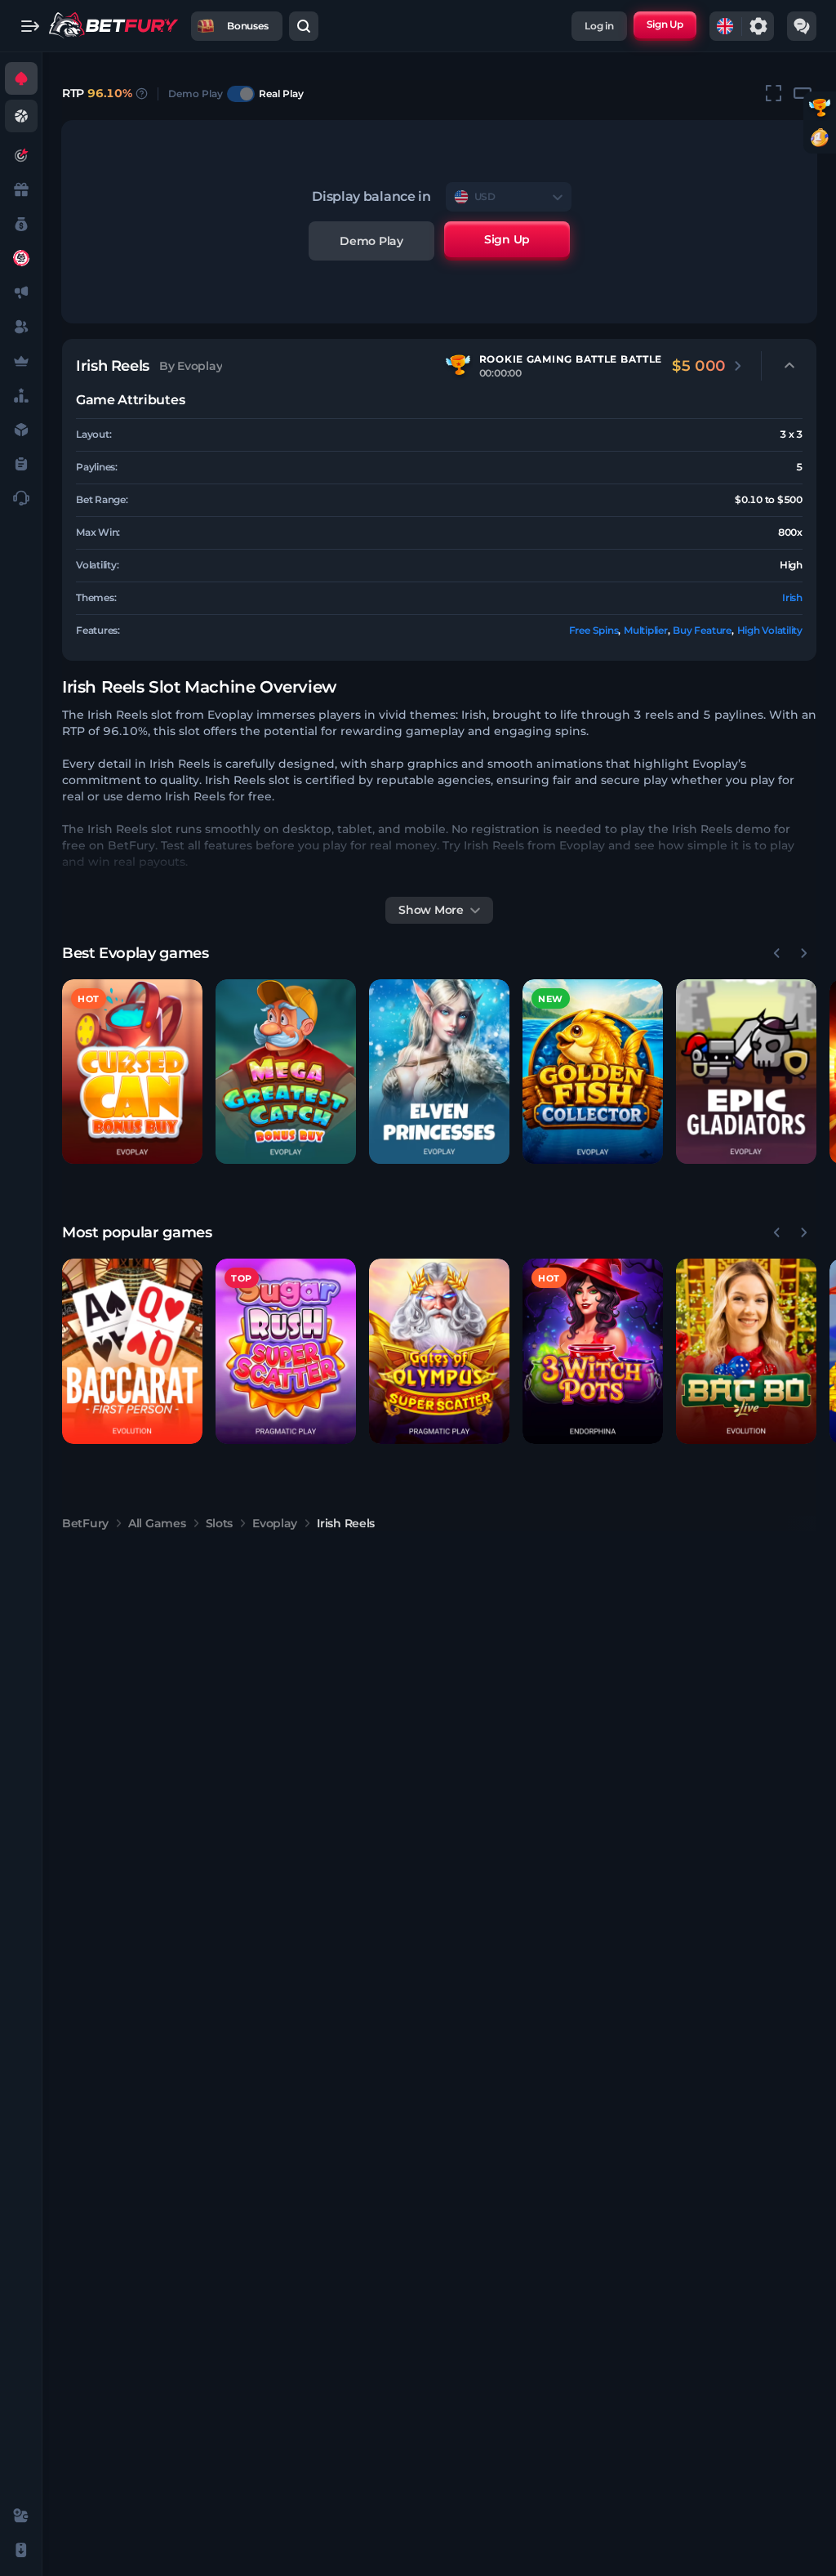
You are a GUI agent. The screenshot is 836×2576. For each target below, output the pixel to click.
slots (220, 1523)
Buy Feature (702, 630)
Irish (792, 597)
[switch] (241, 94)
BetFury (85, 1523)
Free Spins (594, 630)
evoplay (275, 1523)
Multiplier (646, 630)
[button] (132, 1072)
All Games (157, 1523)
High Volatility (770, 630)
